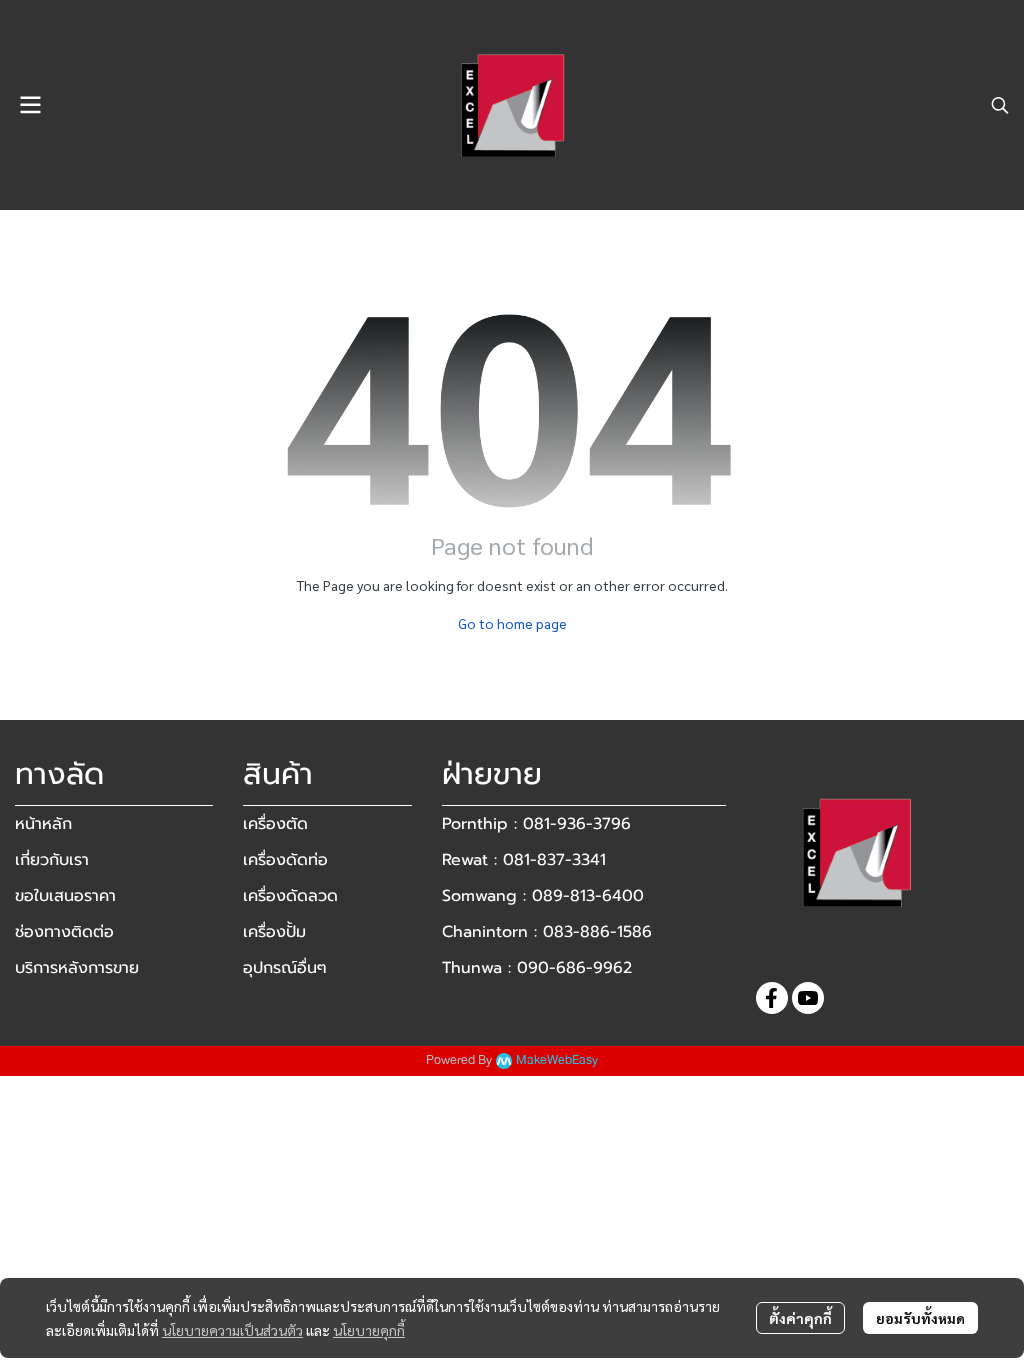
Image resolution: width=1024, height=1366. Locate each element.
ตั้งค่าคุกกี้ (800, 1318)
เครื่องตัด (275, 824)
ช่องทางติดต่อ (64, 932)
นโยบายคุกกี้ (369, 1330)
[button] (1000, 105)
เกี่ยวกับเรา (52, 860)
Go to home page (512, 623)
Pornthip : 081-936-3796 (536, 824)
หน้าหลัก (43, 824)
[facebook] (772, 998)
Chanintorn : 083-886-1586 (547, 932)
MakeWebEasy (557, 1060)
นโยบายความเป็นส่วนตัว (232, 1330)
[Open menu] (30, 105)
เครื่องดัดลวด (290, 896)
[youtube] (808, 998)
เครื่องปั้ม (274, 932)
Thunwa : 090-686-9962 (537, 968)
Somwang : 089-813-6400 (543, 896)
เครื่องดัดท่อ (285, 860)
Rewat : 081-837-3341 (524, 860)
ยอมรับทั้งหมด (920, 1318)
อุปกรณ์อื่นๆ (285, 968)
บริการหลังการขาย (77, 968)
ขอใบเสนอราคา (65, 896)
